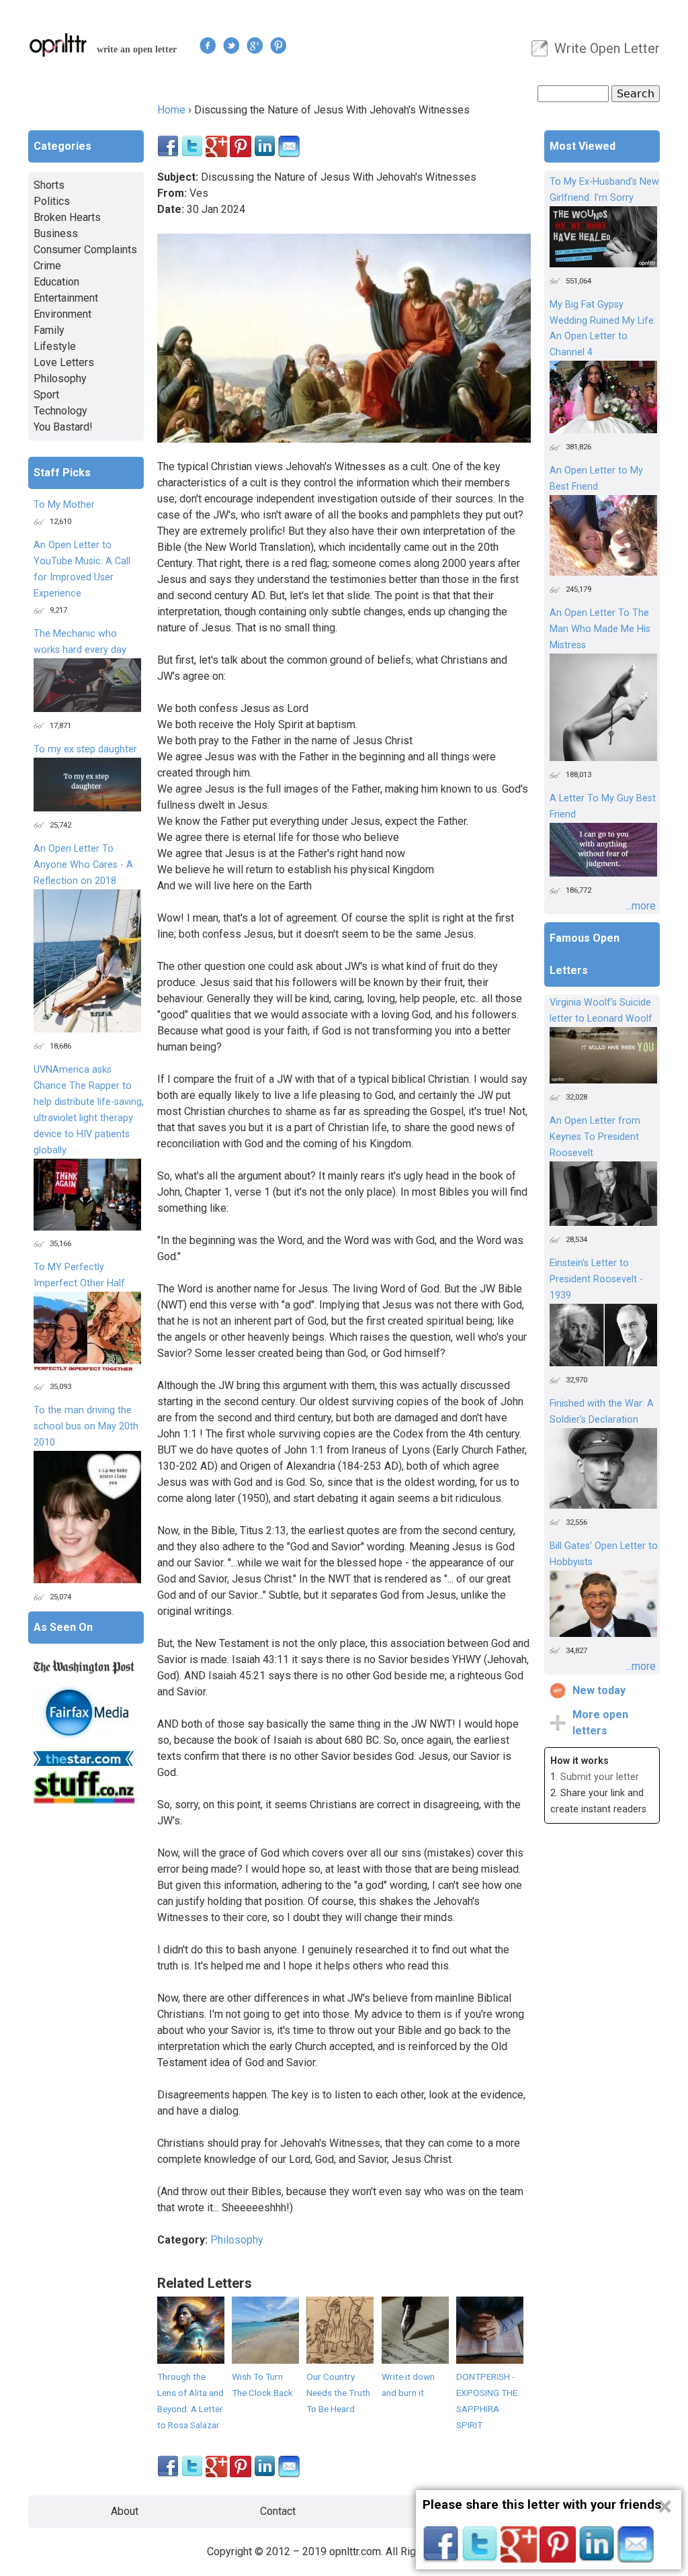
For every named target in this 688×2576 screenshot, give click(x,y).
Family (49, 330)
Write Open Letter (607, 48)
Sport (46, 395)
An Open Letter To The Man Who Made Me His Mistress (600, 629)
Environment (62, 314)
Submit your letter (600, 1777)
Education (56, 282)
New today (599, 1690)
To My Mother (64, 505)
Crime (47, 266)
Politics (52, 201)
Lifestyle (55, 346)
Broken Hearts (67, 217)
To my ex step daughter (85, 749)
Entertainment (66, 298)
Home (171, 110)
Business (56, 233)
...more (641, 906)
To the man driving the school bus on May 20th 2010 (86, 1426)
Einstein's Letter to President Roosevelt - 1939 (596, 1279)
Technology (60, 411)
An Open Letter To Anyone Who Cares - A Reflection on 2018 (83, 865)
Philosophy (237, 2240)
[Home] (58, 45)
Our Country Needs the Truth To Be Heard (338, 2393)
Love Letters (64, 362)
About (125, 2511)
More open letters (600, 1723)
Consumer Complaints (85, 250)
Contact (278, 2511)
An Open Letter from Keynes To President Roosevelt (595, 1137)
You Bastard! (63, 427)
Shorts (49, 185)
